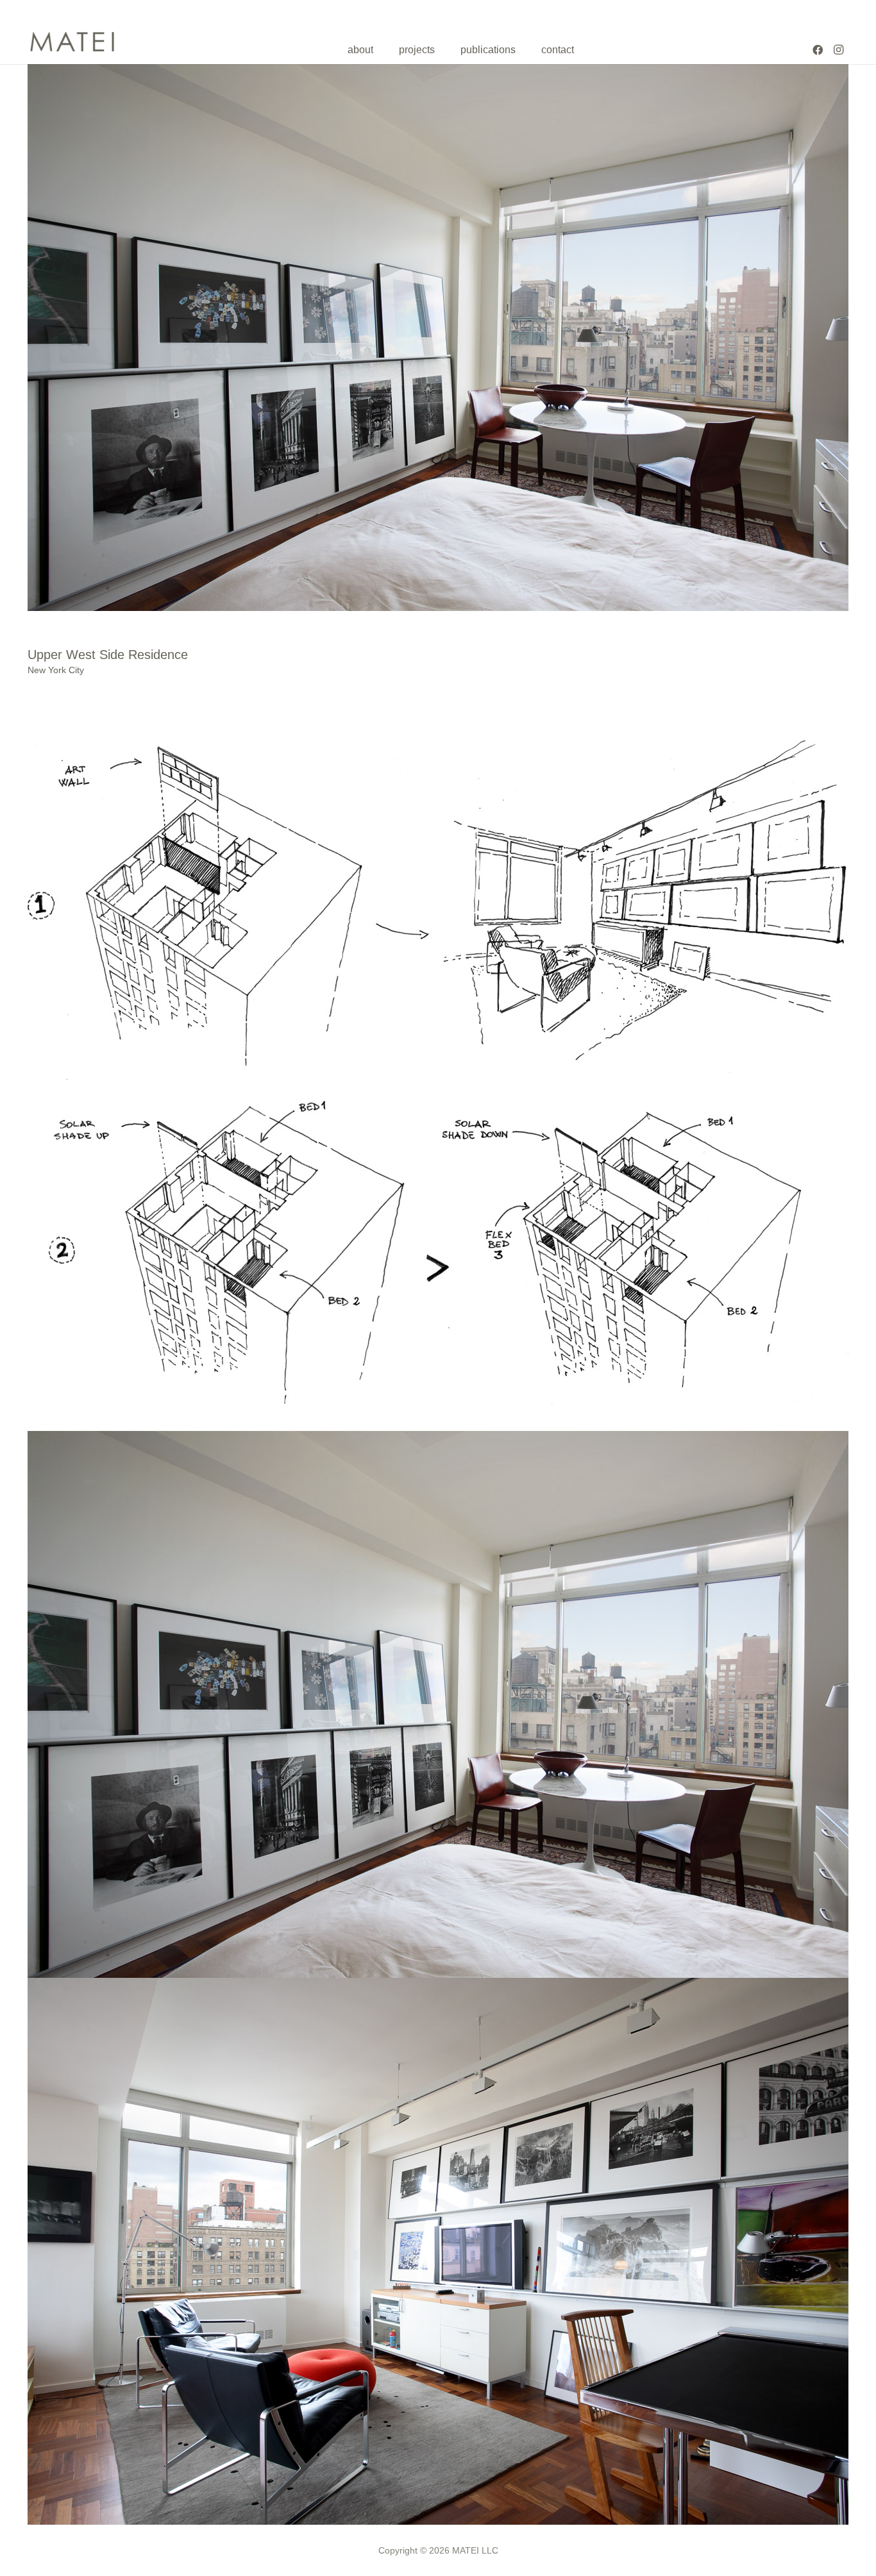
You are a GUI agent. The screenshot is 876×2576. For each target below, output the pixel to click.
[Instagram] (838, 50)
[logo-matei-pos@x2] (72, 42)
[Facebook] (818, 50)
